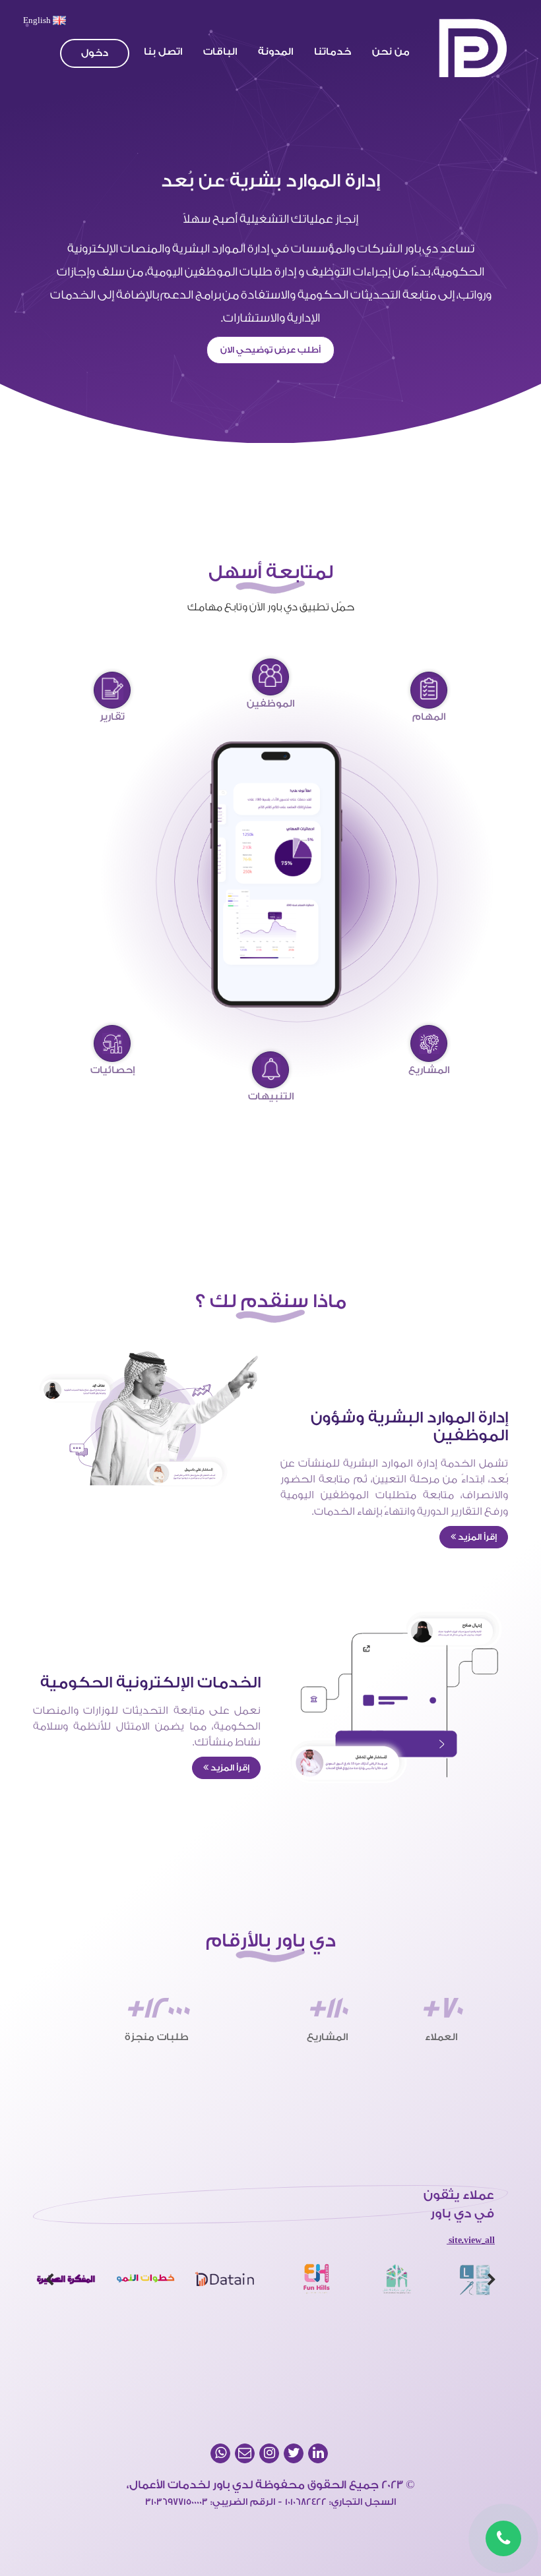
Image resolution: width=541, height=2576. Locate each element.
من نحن (391, 52)
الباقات (220, 52)
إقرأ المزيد (476, 1537)
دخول (95, 53)
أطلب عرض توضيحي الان (270, 350)
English (38, 20)
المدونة (275, 52)
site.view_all (471, 2240)
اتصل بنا (163, 52)
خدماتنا (333, 52)
